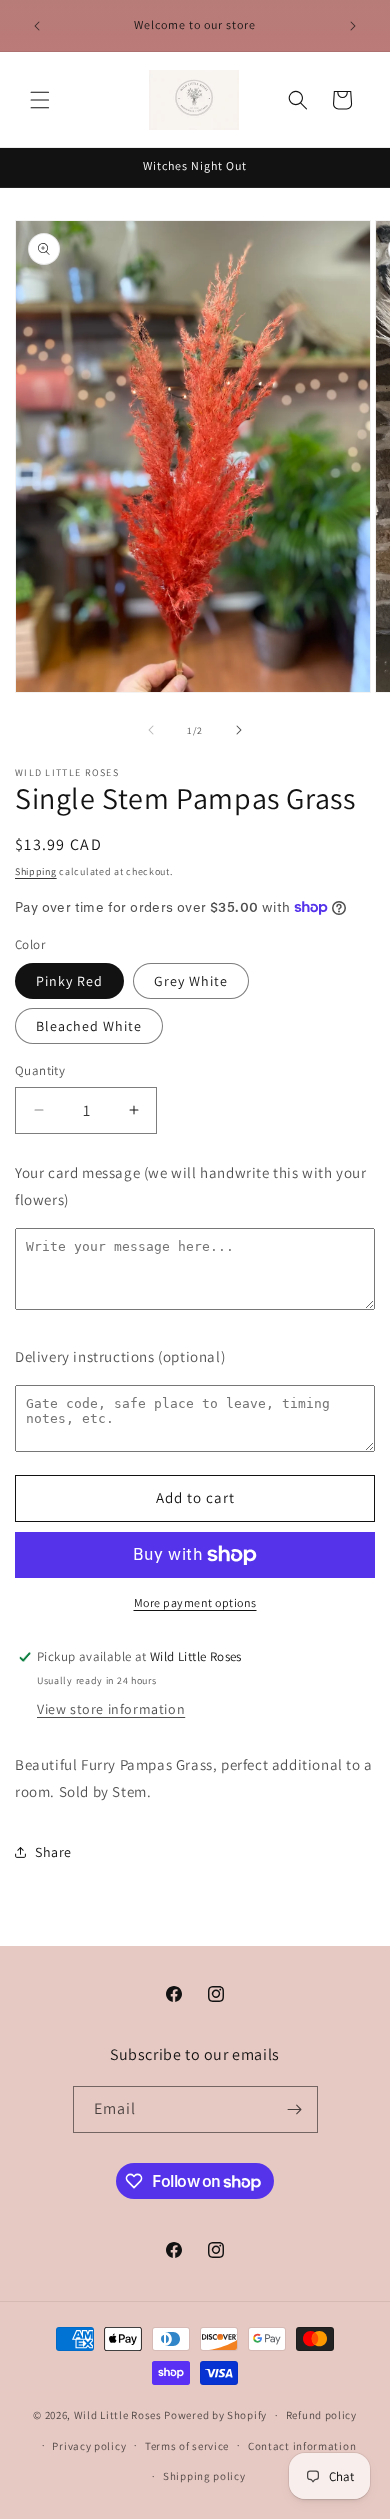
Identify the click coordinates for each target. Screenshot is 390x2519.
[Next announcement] (353, 26)
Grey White (191, 981)
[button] (40, 100)
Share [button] (53, 1852)
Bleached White (89, 1026)
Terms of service (187, 2446)
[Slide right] (239, 730)
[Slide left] (151, 730)
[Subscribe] (295, 2109)
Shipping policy (204, 2476)
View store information (111, 1709)
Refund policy (321, 2415)
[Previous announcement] (37, 26)
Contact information (302, 2446)
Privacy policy (89, 2446)
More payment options (195, 1602)
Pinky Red (69, 981)
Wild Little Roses (118, 2415)
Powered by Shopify (215, 2415)
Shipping (36, 871)
